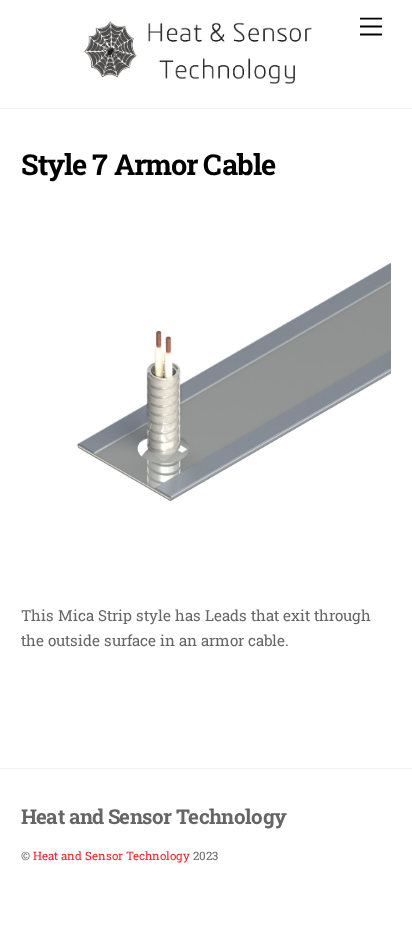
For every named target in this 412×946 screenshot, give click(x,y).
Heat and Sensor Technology (111, 855)
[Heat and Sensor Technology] (201, 82)
